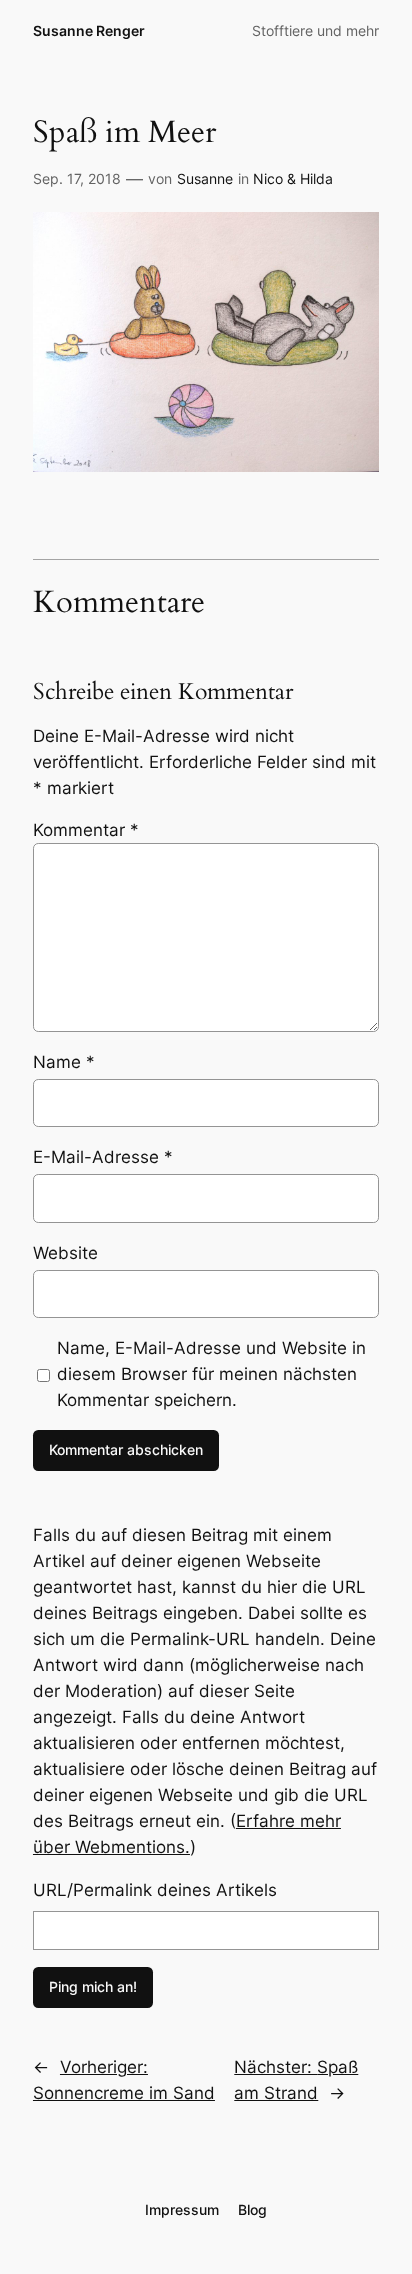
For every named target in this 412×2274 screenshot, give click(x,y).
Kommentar (86, 830)
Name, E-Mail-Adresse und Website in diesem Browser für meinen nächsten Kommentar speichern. (211, 1374)
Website (65, 1253)
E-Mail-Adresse (103, 1157)
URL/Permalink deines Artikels (155, 1890)
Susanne (205, 178)
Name (64, 1062)
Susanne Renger (89, 30)
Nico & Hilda (293, 178)
